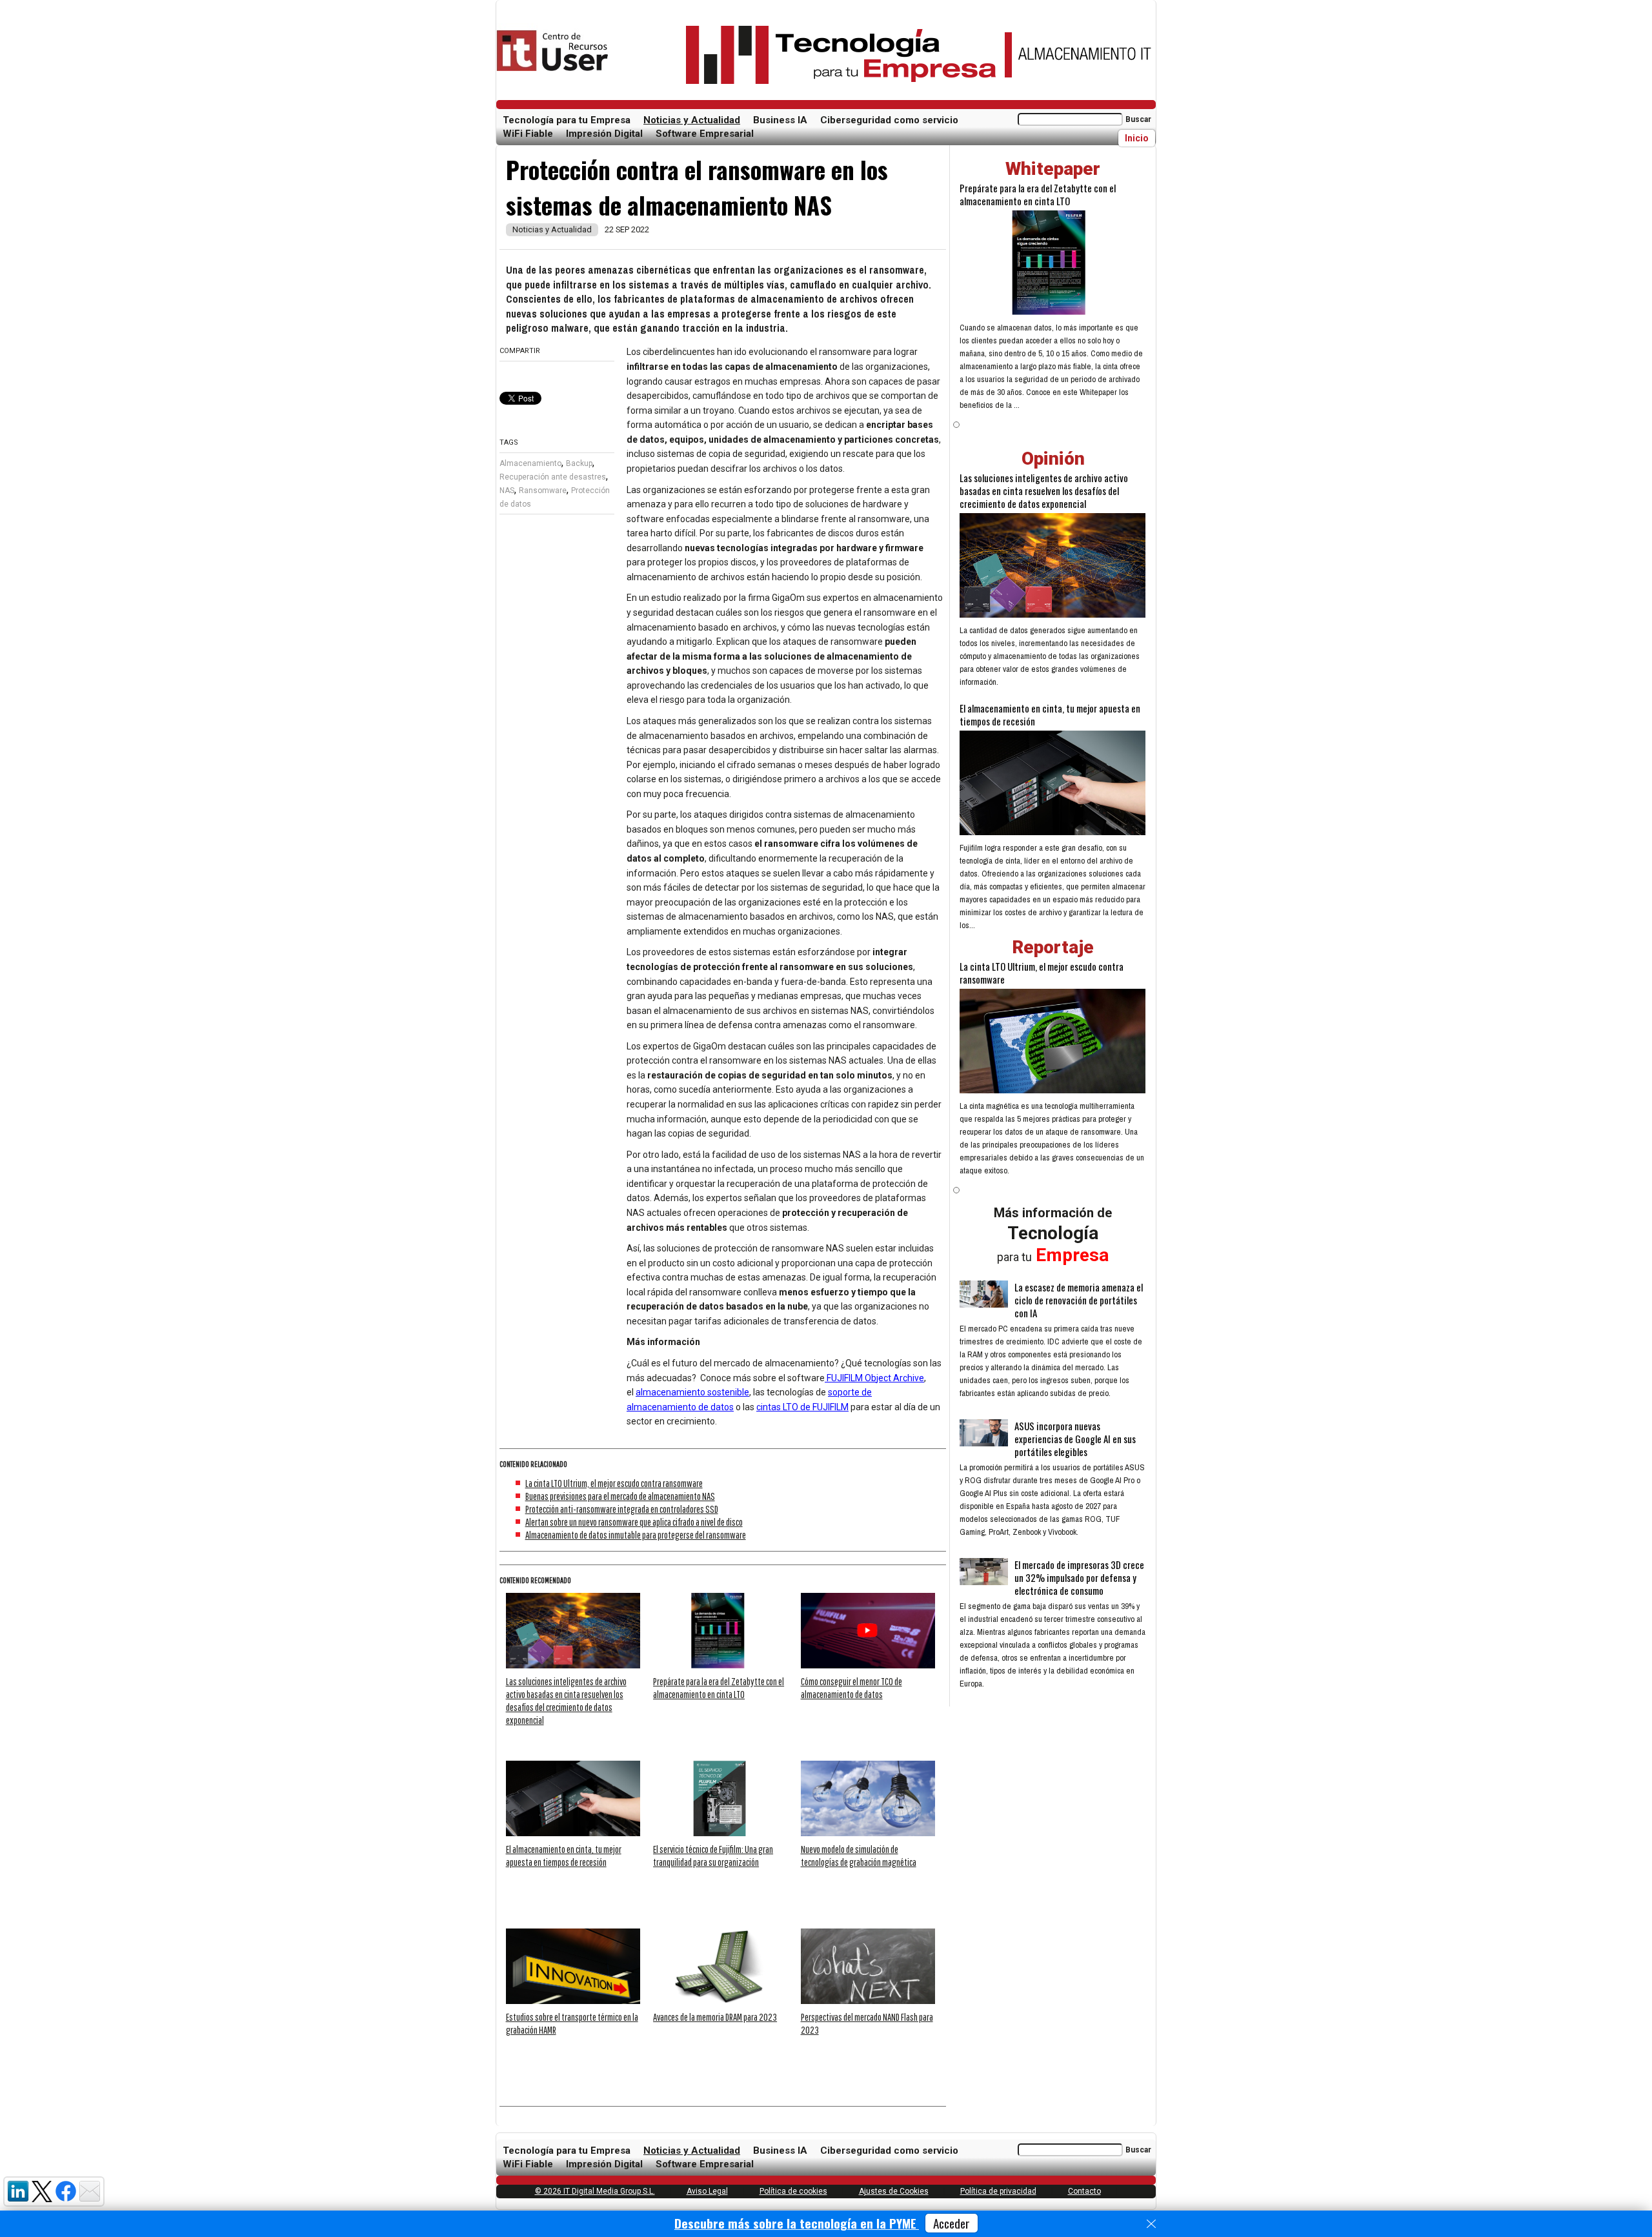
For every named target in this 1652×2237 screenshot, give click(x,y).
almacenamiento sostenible (692, 1392)
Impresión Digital (604, 134)
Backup (579, 463)
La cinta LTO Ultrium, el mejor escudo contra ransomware (614, 1483)
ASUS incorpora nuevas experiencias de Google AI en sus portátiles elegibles (1075, 1439)
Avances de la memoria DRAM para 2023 (715, 2017)
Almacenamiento (530, 463)
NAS (507, 491)
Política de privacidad (998, 2191)
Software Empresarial (705, 134)
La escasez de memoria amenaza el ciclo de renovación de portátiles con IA (1079, 1300)
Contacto (1084, 2191)
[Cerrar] (1151, 2224)
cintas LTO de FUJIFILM (802, 1407)
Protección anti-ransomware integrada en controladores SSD (622, 1509)
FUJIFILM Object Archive (874, 1378)
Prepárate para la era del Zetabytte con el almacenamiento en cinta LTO (1038, 194)
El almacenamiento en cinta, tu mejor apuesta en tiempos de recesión (1050, 714)
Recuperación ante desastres (553, 477)
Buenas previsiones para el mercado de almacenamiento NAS (620, 1496)
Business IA (780, 120)
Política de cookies (793, 2191)
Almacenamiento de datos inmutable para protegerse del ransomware (636, 1535)
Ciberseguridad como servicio (889, 120)
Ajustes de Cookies (894, 2191)
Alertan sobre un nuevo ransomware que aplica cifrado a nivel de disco (634, 1522)
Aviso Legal (707, 2191)
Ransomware (543, 491)
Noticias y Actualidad (692, 120)
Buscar (1138, 119)
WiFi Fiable (528, 134)
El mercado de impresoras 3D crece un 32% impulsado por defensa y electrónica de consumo (1079, 1577)
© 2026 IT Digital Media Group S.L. (595, 2191)
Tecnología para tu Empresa (567, 120)
